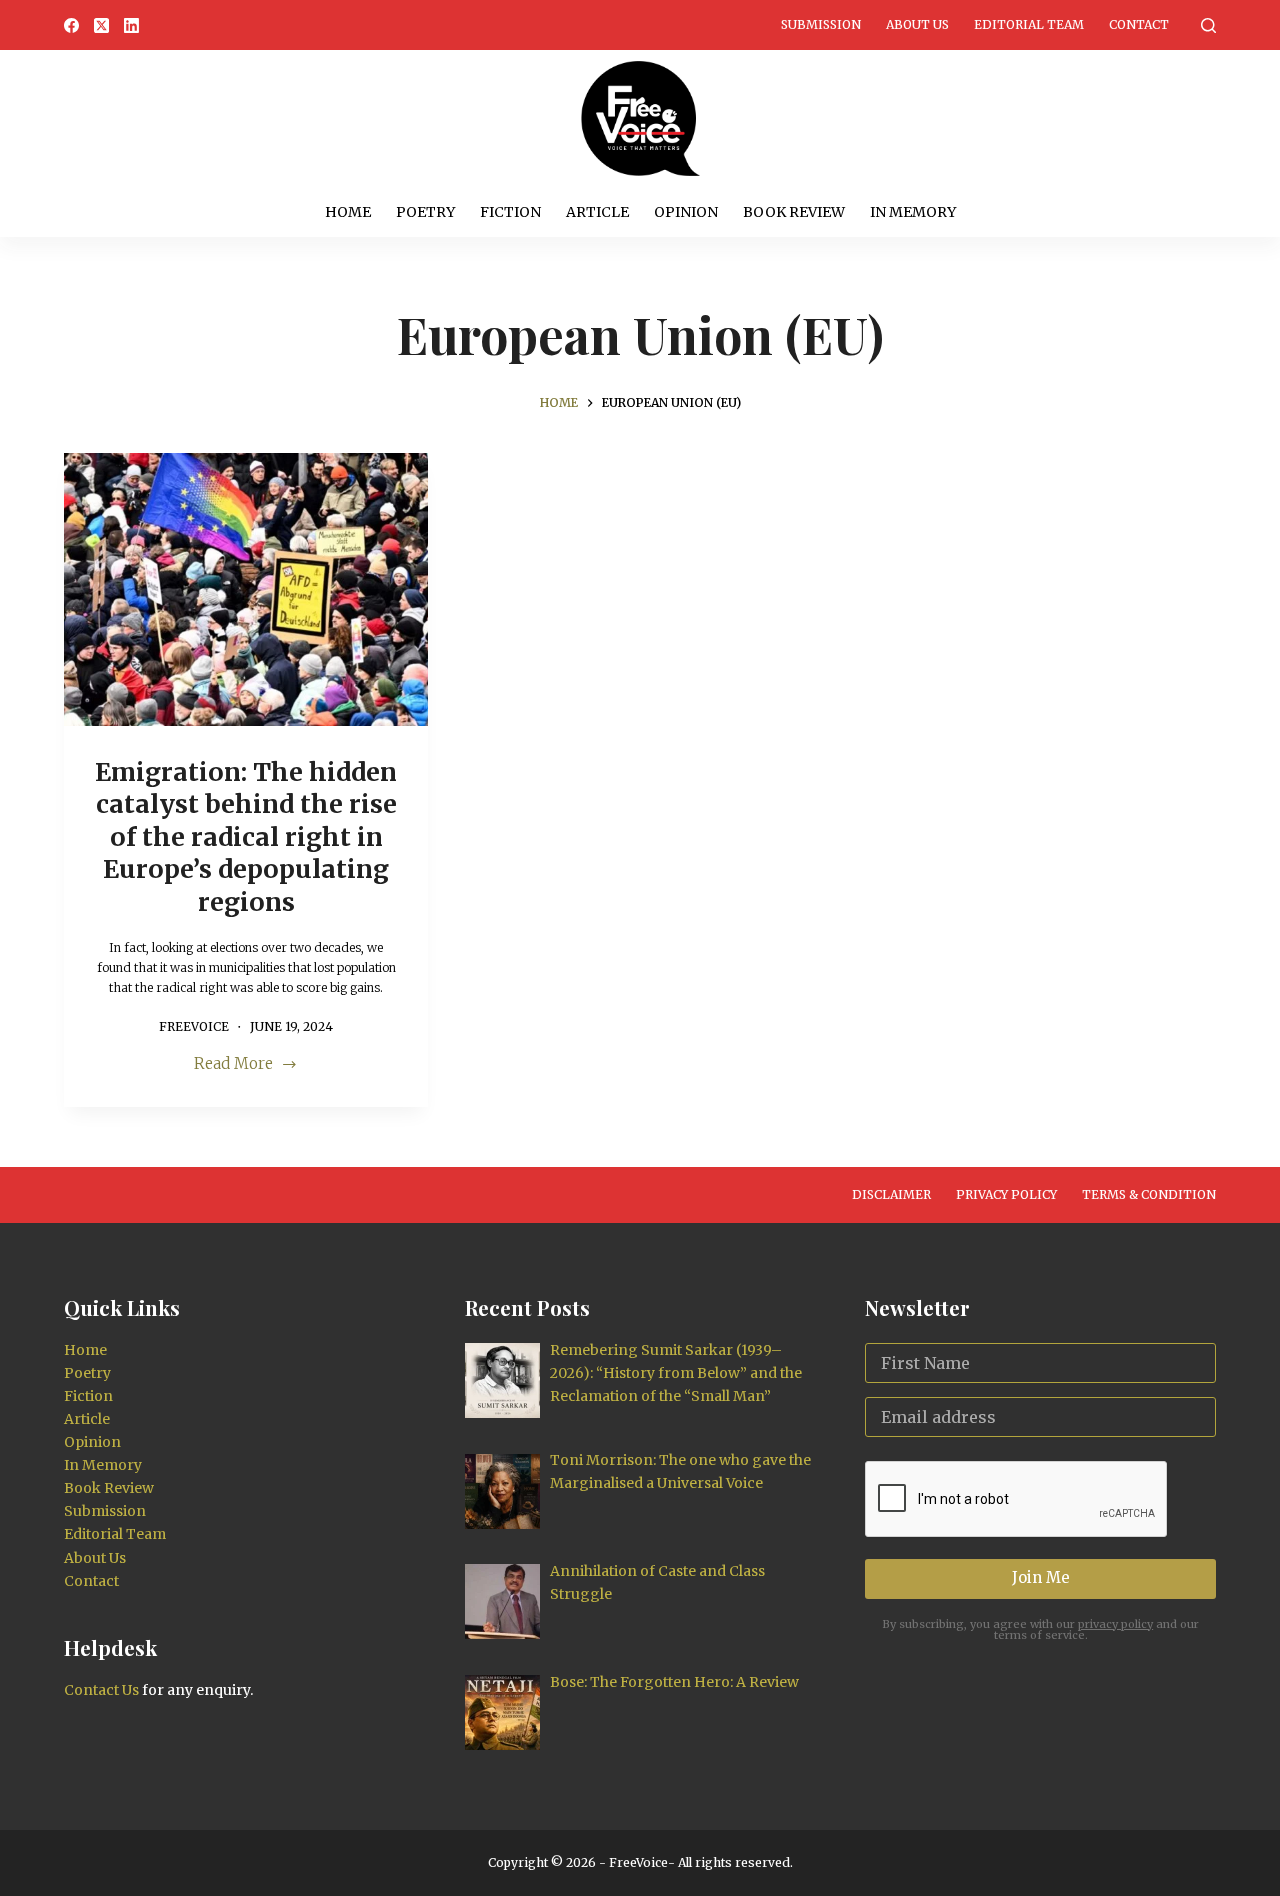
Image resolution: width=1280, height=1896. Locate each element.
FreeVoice (637, 1862)
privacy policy (1115, 1624)
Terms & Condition (1149, 1194)
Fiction (510, 212)
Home (348, 212)
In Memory (913, 212)
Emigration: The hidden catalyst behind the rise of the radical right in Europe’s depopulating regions (246, 837)
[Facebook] (71, 25)
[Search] (1208, 25)
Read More (243, 1065)
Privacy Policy (1006, 1194)
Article (597, 212)
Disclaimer (891, 1194)
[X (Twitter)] (101, 25)
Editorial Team (1029, 24)
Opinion (686, 212)
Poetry (425, 212)
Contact (1139, 24)
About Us (917, 24)
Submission (821, 24)
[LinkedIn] (131, 25)
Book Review (794, 212)
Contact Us (101, 1690)
